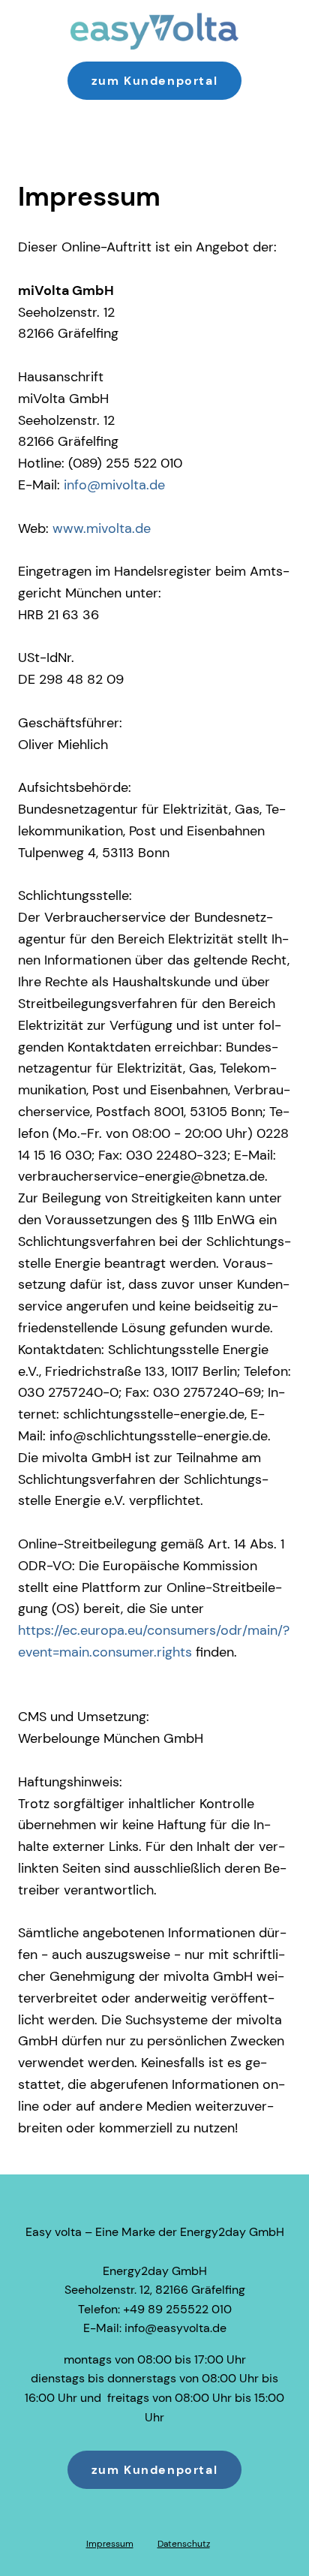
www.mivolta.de (102, 528)
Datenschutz (184, 2544)
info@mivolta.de (114, 485)
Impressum (110, 2544)
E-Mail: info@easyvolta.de (155, 2328)
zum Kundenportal (155, 81)
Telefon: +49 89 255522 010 (155, 2309)
